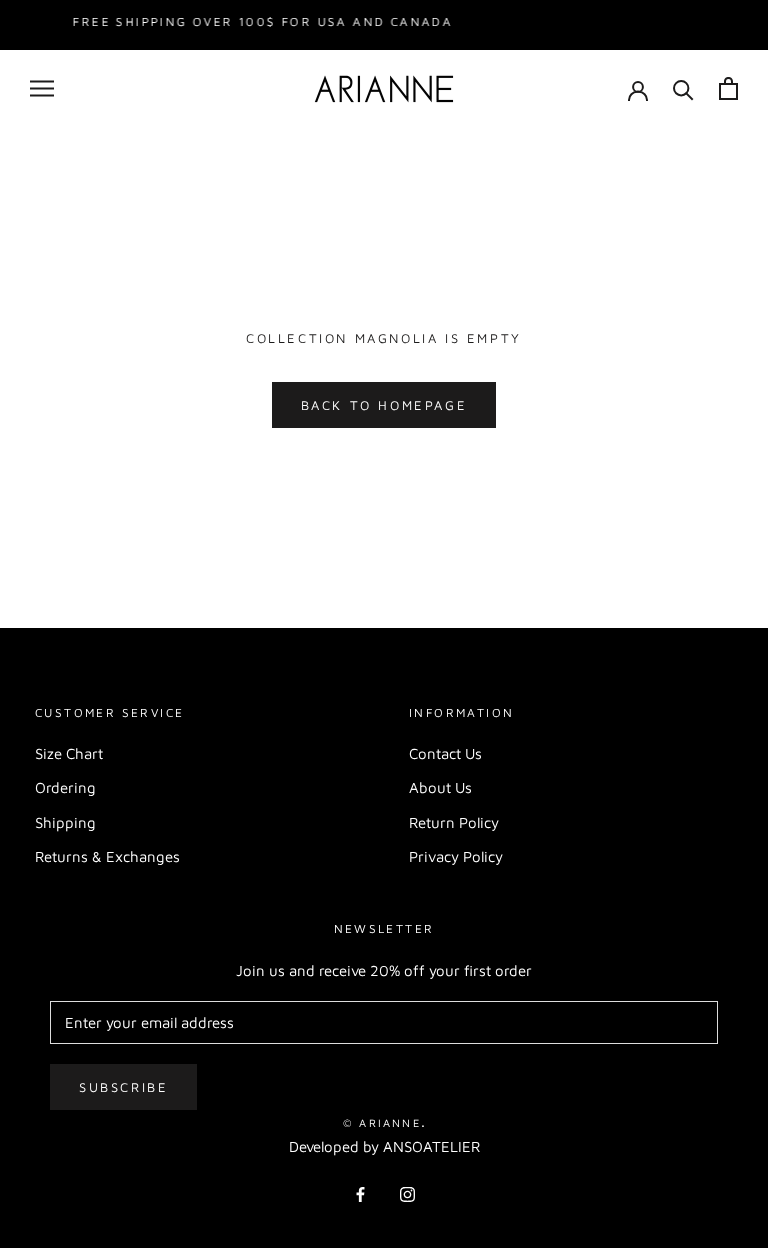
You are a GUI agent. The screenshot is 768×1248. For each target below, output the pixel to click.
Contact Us (445, 753)
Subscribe (123, 1087)
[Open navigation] (42, 89)
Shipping (65, 822)
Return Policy (454, 822)
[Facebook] (360, 1193)
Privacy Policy (456, 856)
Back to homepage (384, 405)
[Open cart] (728, 88)
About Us (440, 787)
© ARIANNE (382, 1122)
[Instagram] (407, 1193)
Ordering (65, 787)
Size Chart (69, 753)
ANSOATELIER (431, 1146)
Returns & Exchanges (107, 856)
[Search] (683, 88)
